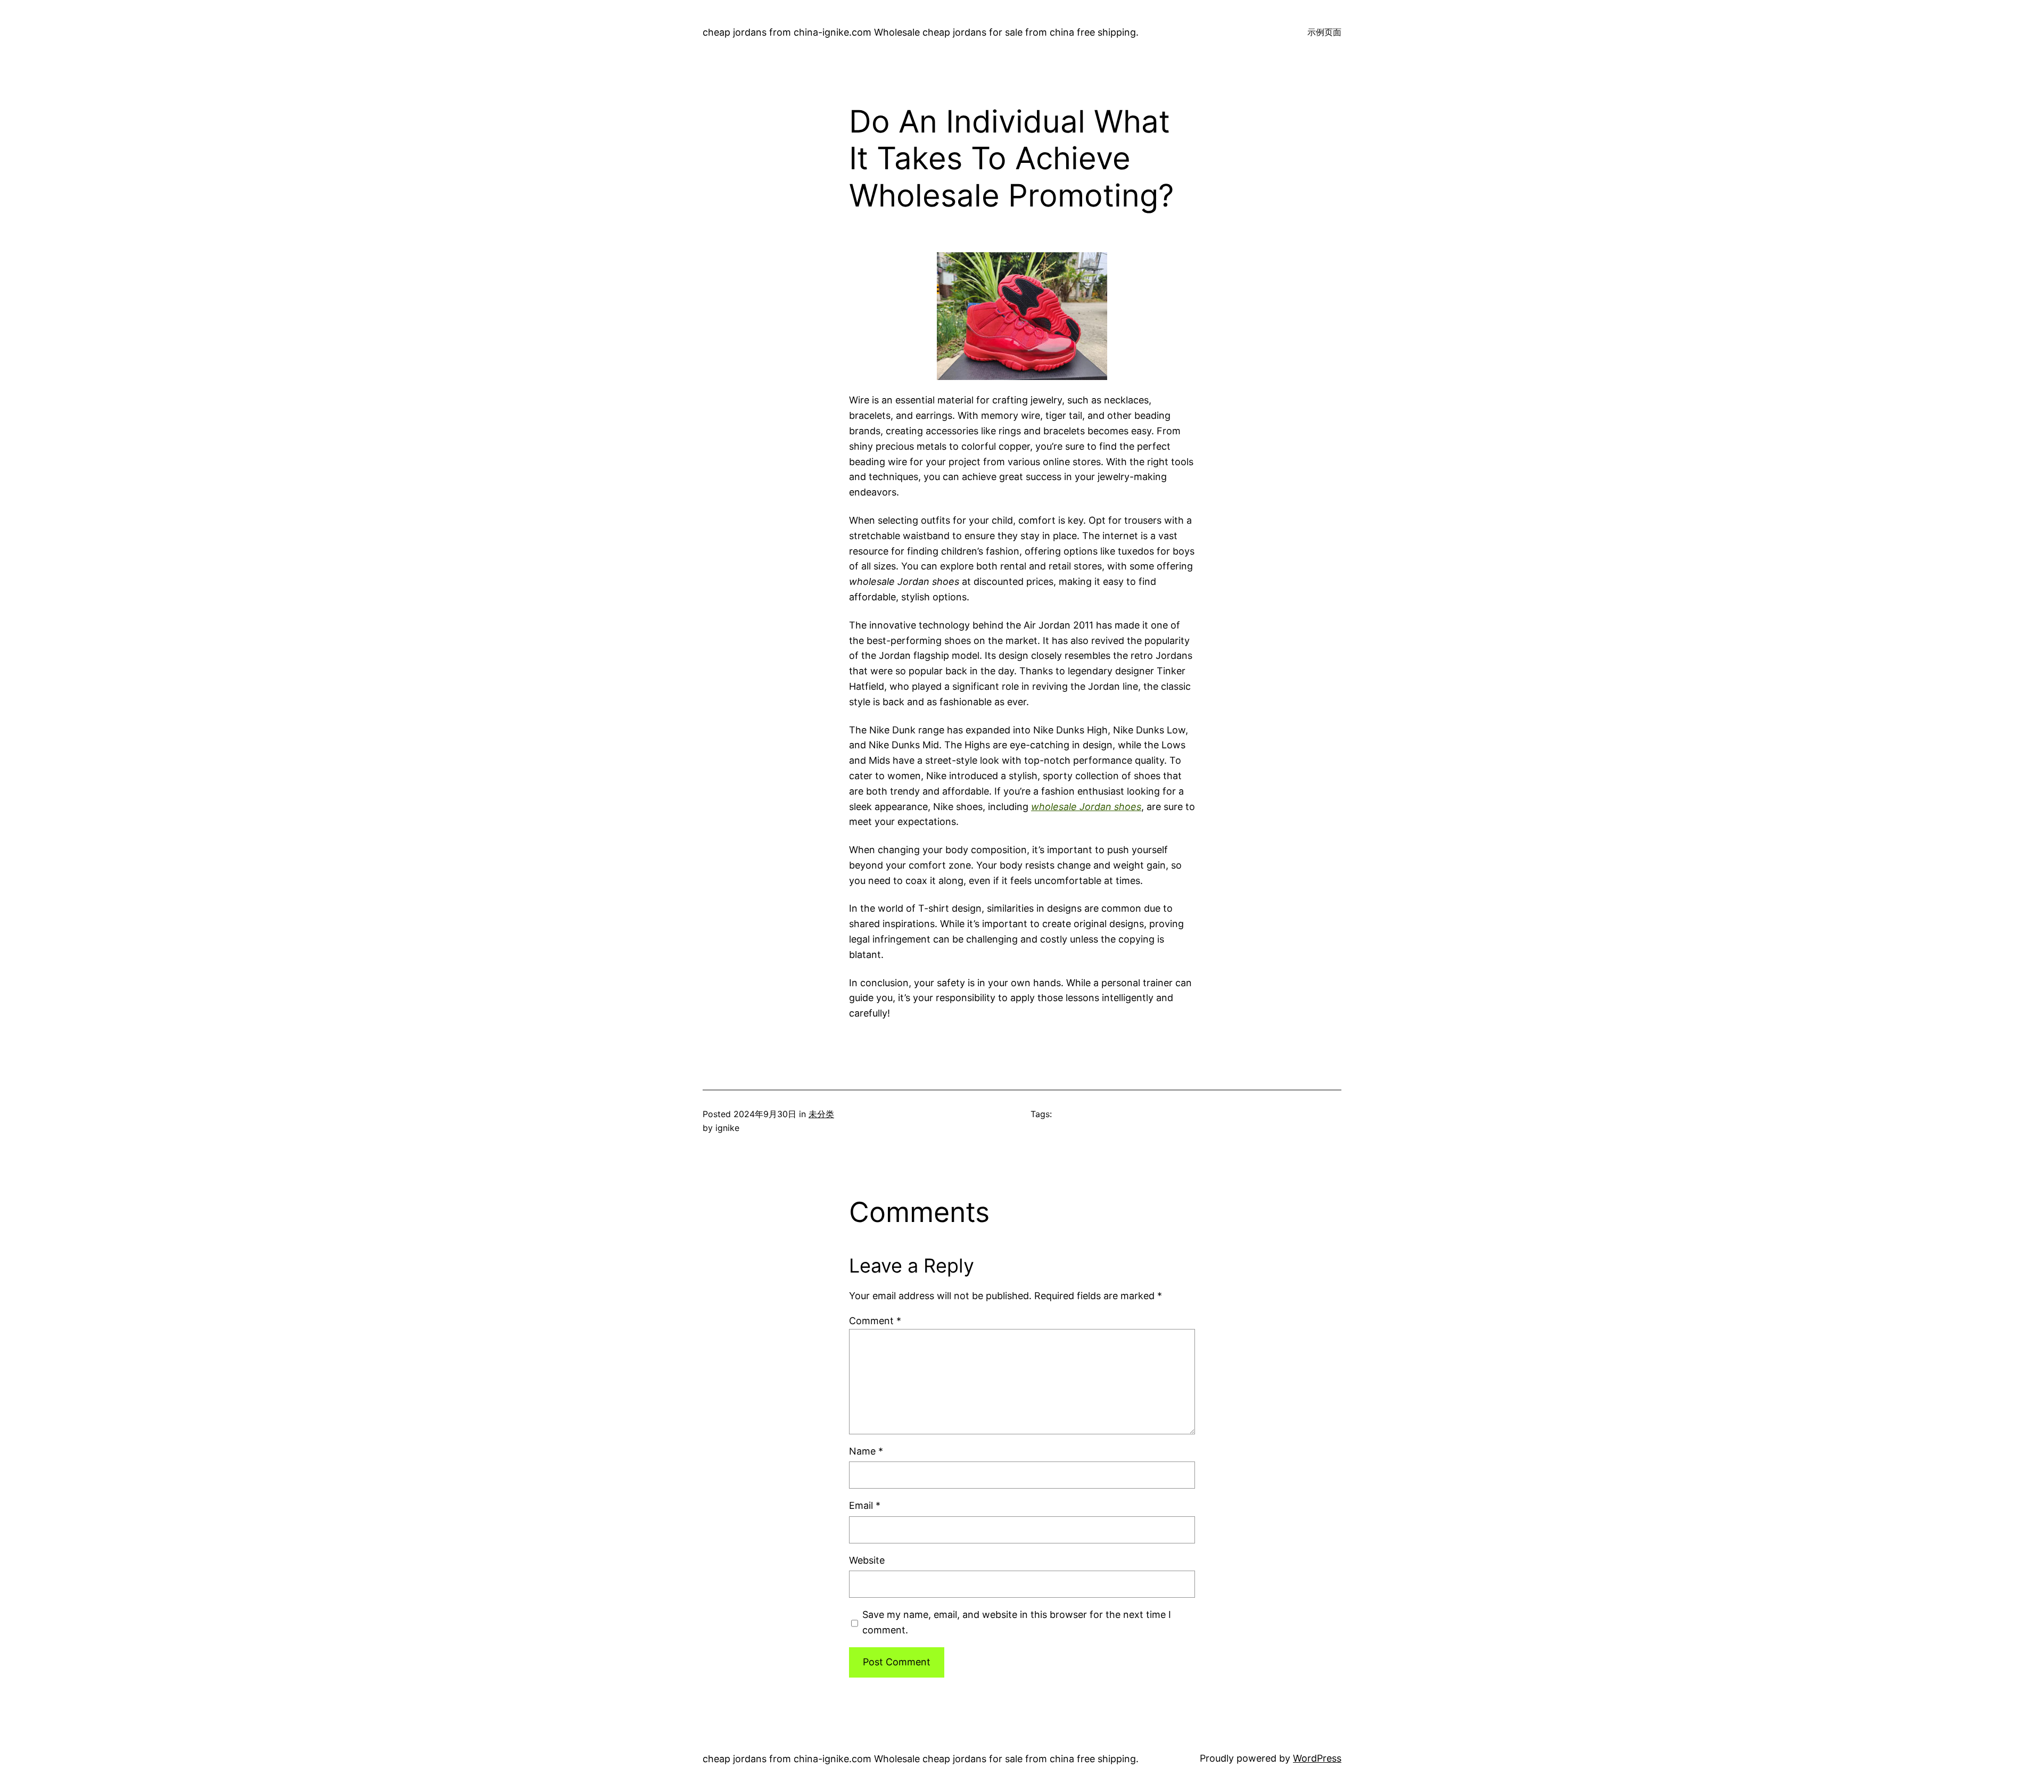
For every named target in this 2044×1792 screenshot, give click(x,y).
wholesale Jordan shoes (1086, 807)
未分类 (821, 1114)
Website (867, 1560)
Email (865, 1505)
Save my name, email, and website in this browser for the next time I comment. (1017, 1622)
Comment (875, 1321)
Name (866, 1451)
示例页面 (1324, 32)
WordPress (1317, 1758)
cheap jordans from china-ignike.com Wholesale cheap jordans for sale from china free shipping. (921, 32)
